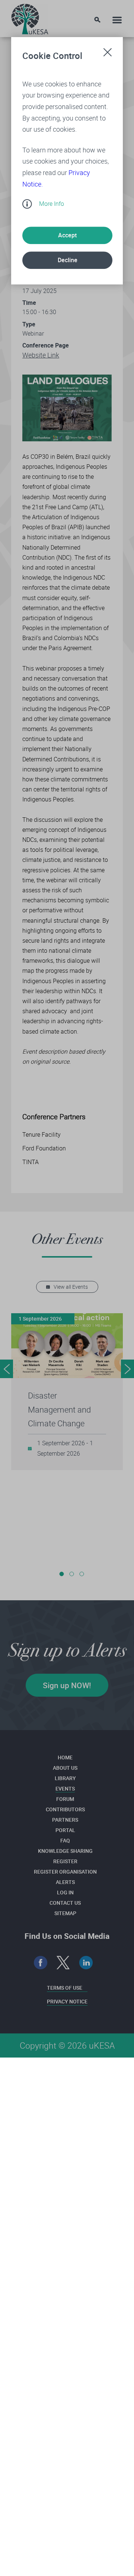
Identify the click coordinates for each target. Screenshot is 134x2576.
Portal (65, 1830)
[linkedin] (86, 1963)
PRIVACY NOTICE (67, 2001)
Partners (65, 1820)
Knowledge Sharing (65, 1851)
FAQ (65, 1840)
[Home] (30, 17)
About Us (65, 1768)
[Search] (97, 20)
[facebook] (41, 1963)
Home (65, 1757)
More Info (52, 204)
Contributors (65, 1809)
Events (65, 1788)
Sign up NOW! (67, 1685)
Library (65, 1778)
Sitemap (65, 1913)
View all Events (71, 1287)
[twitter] (63, 1963)
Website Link (41, 355)
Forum (65, 1799)
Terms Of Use (65, 1988)
